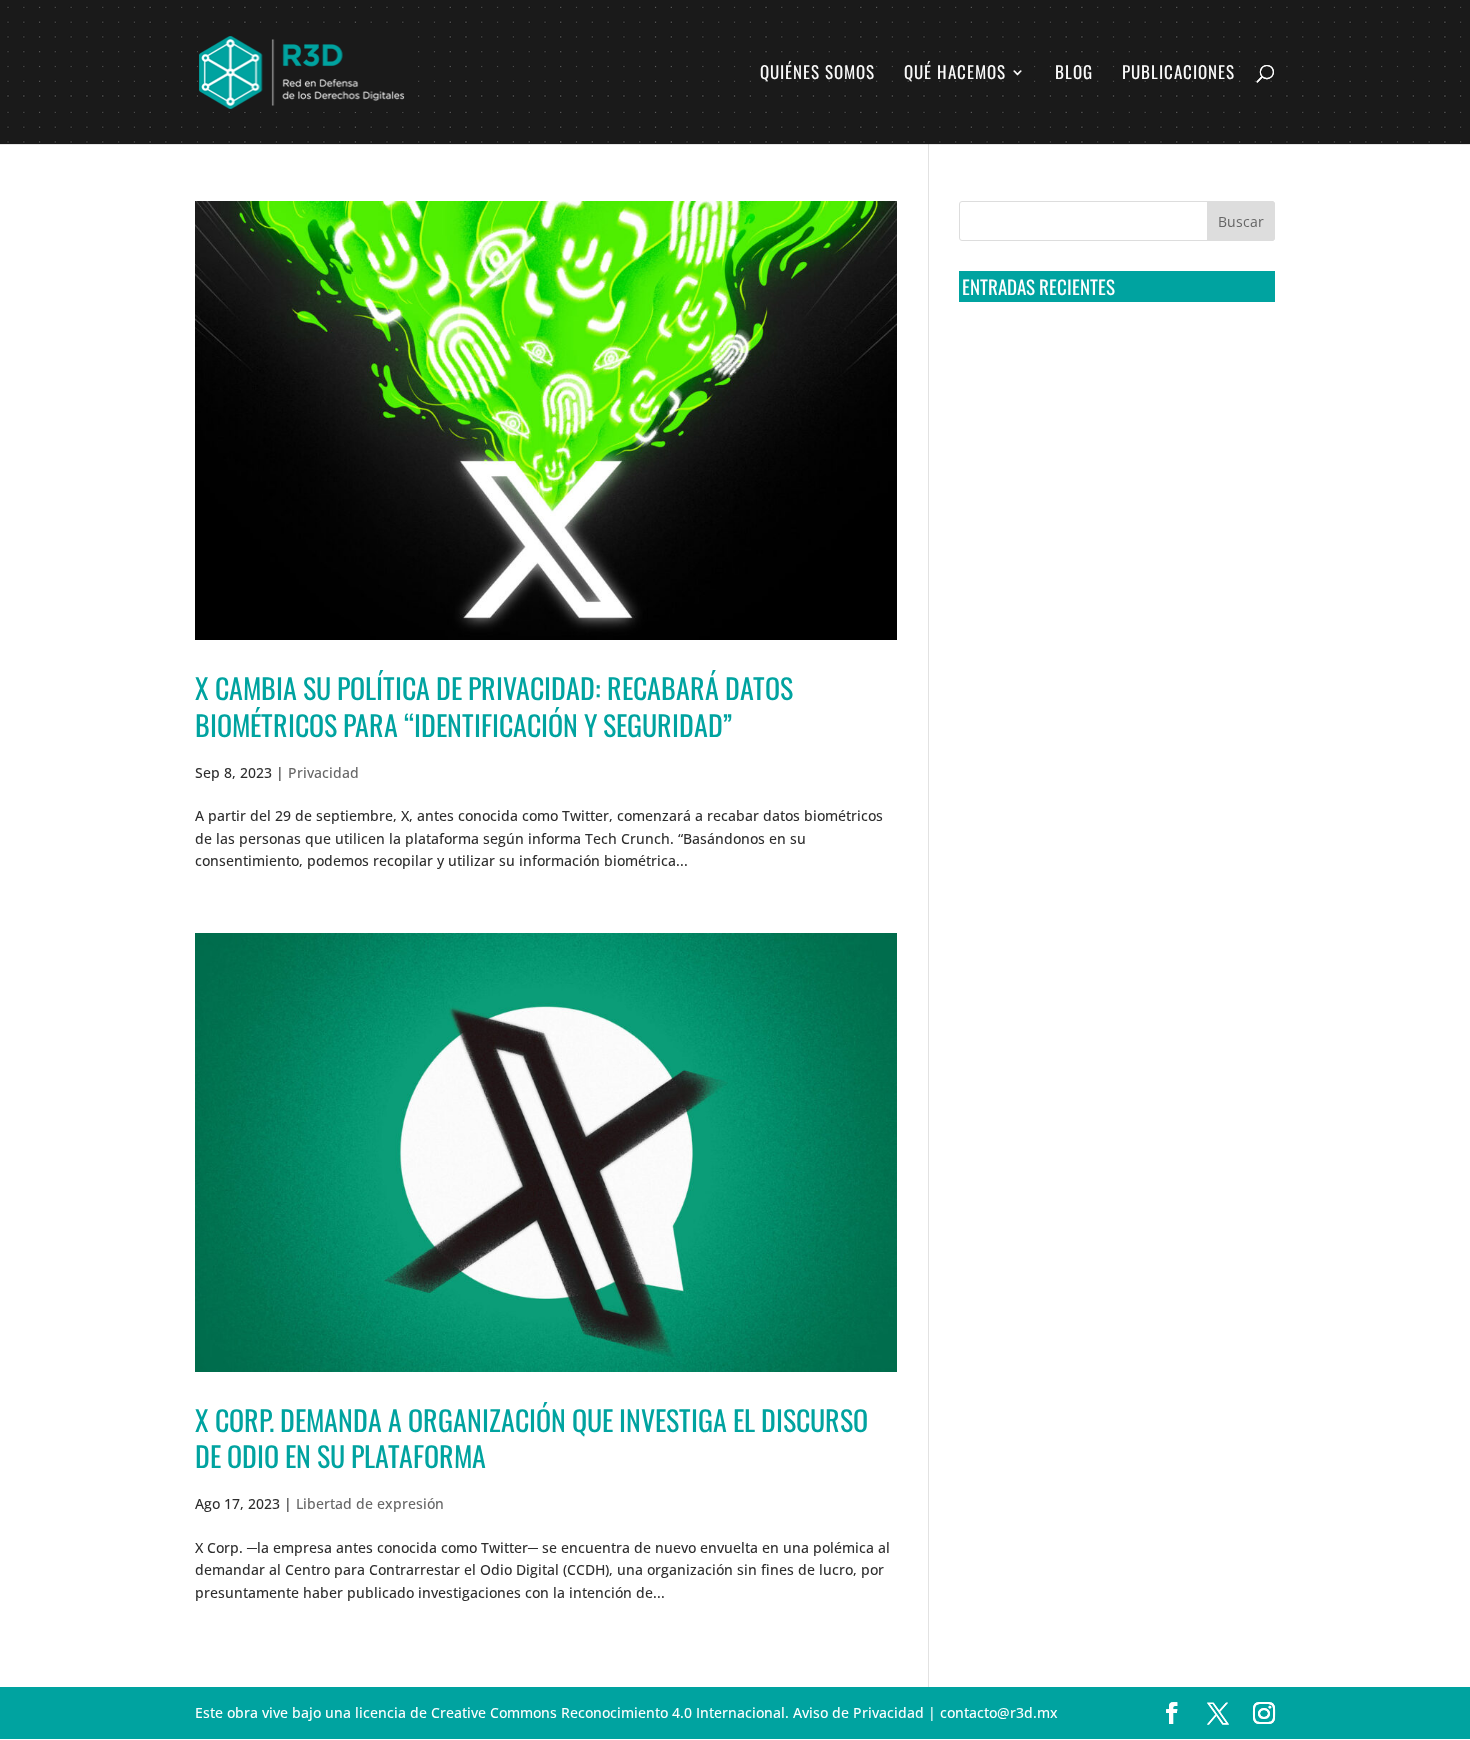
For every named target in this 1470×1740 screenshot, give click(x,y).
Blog (1074, 74)
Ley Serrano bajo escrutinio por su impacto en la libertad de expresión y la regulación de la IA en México (1113, 577)
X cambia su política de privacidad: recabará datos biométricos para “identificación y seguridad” (494, 705)
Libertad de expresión (370, 1503)
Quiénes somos (817, 74)
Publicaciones (1178, 74)
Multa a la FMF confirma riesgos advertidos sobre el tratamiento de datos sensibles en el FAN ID (1110, 429)
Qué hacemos (955, 74)
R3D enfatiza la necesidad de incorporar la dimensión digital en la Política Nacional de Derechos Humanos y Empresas (1104, 652)
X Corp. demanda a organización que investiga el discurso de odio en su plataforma (531, 1437)
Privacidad (323, 772)
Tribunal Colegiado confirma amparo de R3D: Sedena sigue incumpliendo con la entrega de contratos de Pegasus (1113, 355)
